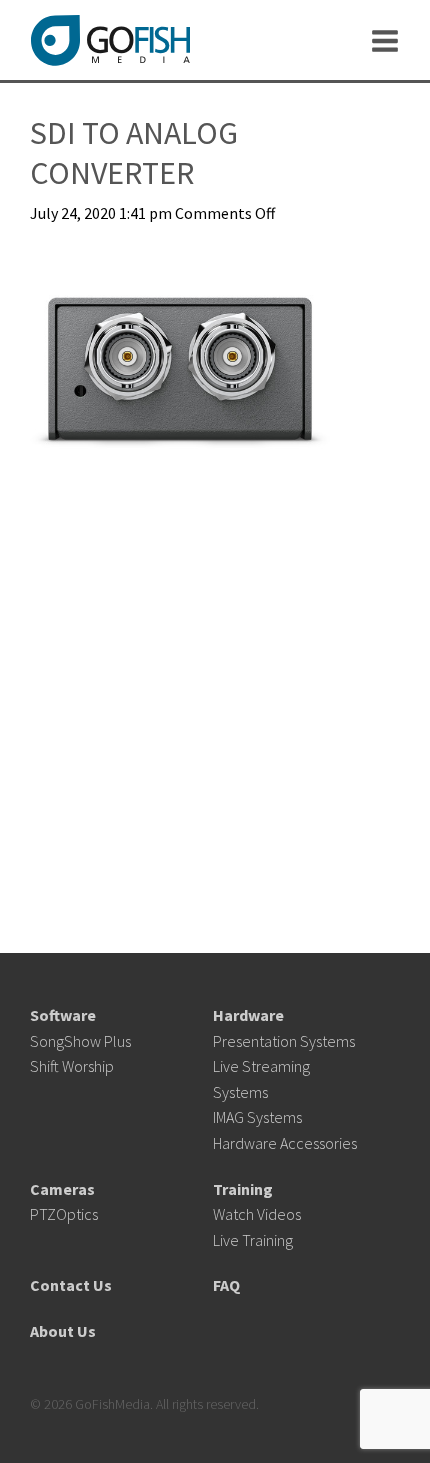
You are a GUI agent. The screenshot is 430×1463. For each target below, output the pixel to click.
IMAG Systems (257, 1117)
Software (63, 1015)
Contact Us (71, 1285)
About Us (63, 1331)
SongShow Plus (80, 1041)
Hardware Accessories (285, 1143)
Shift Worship (72, 1066)
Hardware (248, 1015)
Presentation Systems (284, 1041)
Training (243, 1189)
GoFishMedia (110, 40)
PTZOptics (64, 1214)
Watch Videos (257, 1214)
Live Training (253, 1240)
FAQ (226, 1285)
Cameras (62, 1189)
